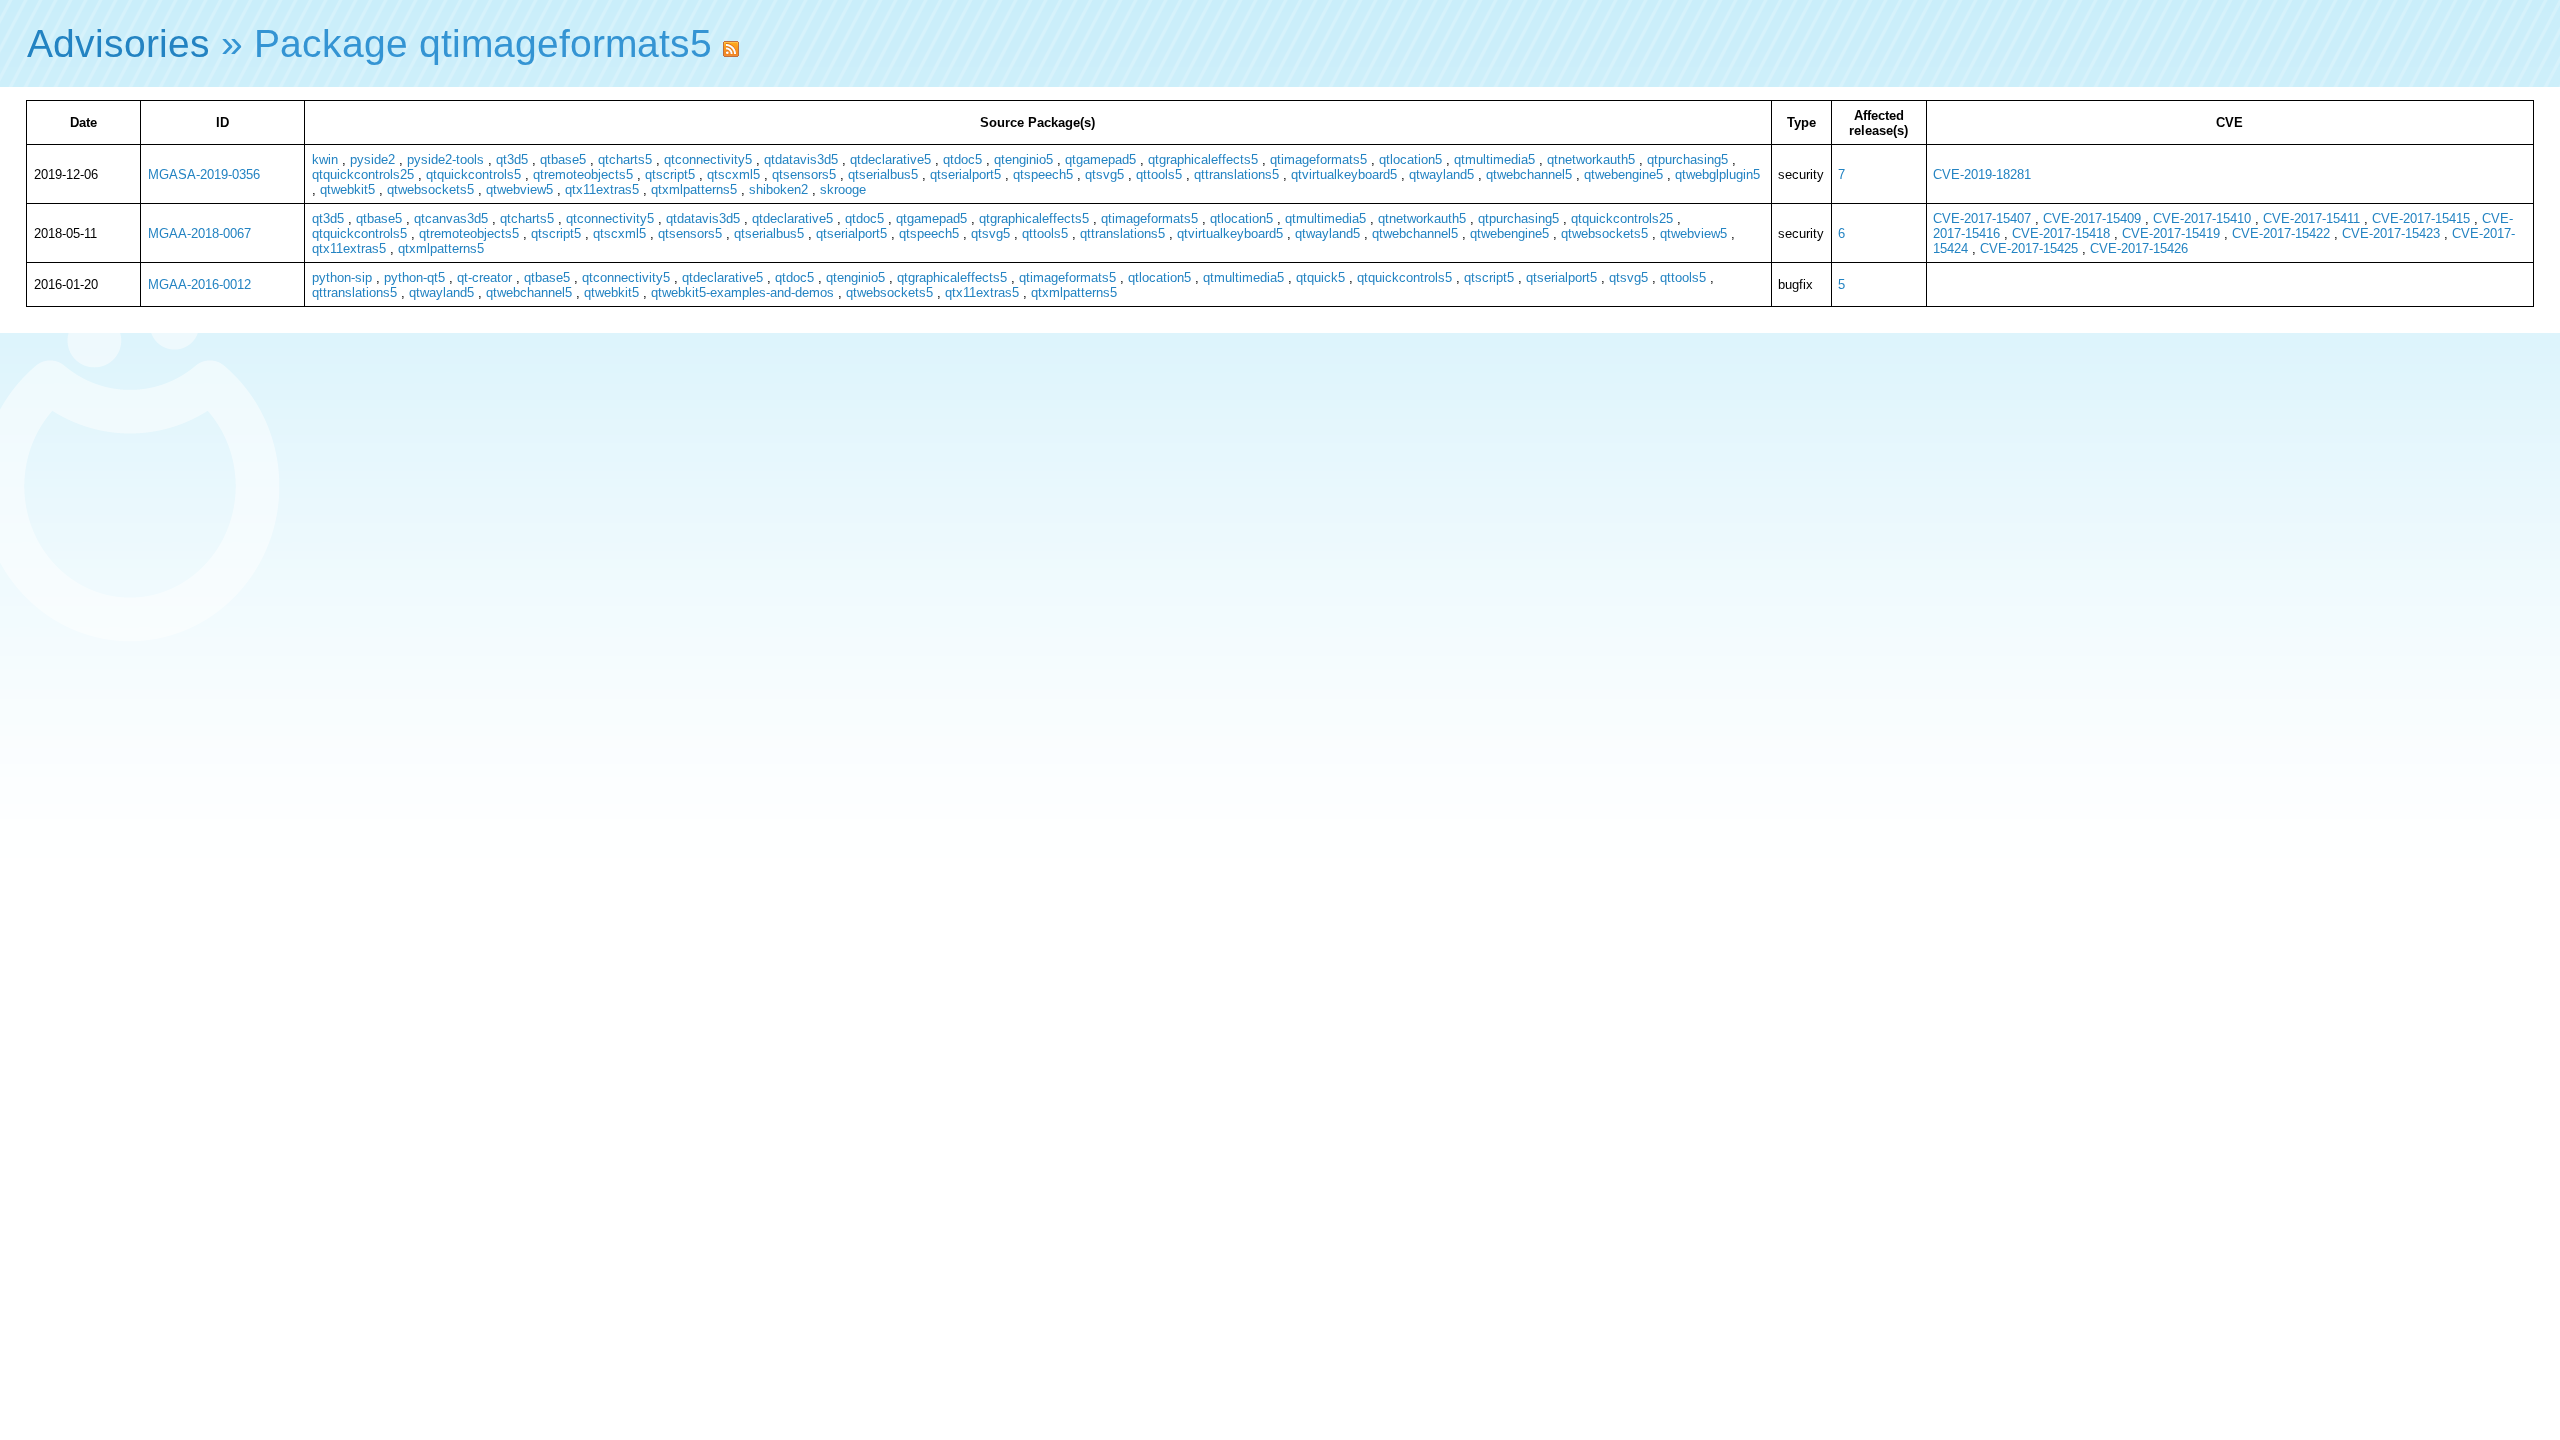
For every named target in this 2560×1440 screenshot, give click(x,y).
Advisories (118, 43)
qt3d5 (512, 159)
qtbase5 (563, 159)
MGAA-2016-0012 (199, 284)
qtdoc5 (962, 159)
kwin (325, 159)
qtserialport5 (965, 174)
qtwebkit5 (347, 189)
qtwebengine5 (1623, 174)
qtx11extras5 (602, 189)
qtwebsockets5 (430, 189)
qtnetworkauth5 (1591, 159)
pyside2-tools (445, 159)
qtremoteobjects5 (583, 174)
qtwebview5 (519, 189)
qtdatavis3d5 (801, 159)
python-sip (342, 277)
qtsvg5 (1104, 174)
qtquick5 (1320, 277)
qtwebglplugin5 (1717, 174)
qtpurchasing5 (1687, 159)
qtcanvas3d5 (451, 218)
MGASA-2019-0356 (204, 174)
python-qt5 (414, 277)
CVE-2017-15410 (2202, 218)
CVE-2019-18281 (1982, 174)
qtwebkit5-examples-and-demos (742, 292)
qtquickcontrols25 (363, 174)
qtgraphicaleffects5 (1203, 159)
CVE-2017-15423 (2391, 233)
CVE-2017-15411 (2311, 218)
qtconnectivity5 (708, 159)
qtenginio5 (1023, 159)
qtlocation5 (1410, 159)
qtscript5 (670, 174)
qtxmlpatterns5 (694, 189)
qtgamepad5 (1100, 159)
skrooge (843, 189)
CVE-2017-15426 (2139, 248)
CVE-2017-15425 (2029, 248)
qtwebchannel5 (1529, 174)
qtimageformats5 (1318, 159)
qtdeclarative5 (890, 159)
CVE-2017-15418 (2061, 233)
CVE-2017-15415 (2421, 218)
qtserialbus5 (883, 174)
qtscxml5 (733, 174)
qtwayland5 (1441, 174)
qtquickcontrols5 (473, 174)
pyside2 (372, 159)
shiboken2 (778, 189)
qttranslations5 (1236, 174)
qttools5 (1159, 174)
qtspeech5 (1043, 174)
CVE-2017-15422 (2281, 233)
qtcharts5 (625, 159)
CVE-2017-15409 (2092, 218)
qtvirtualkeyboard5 (1344, 174)
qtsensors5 (804, 174)
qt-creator (484, 277)
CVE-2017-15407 (1982, 218)
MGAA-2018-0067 (199, 233)
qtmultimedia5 (1494, 159)
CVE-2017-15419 (2171, 233)
